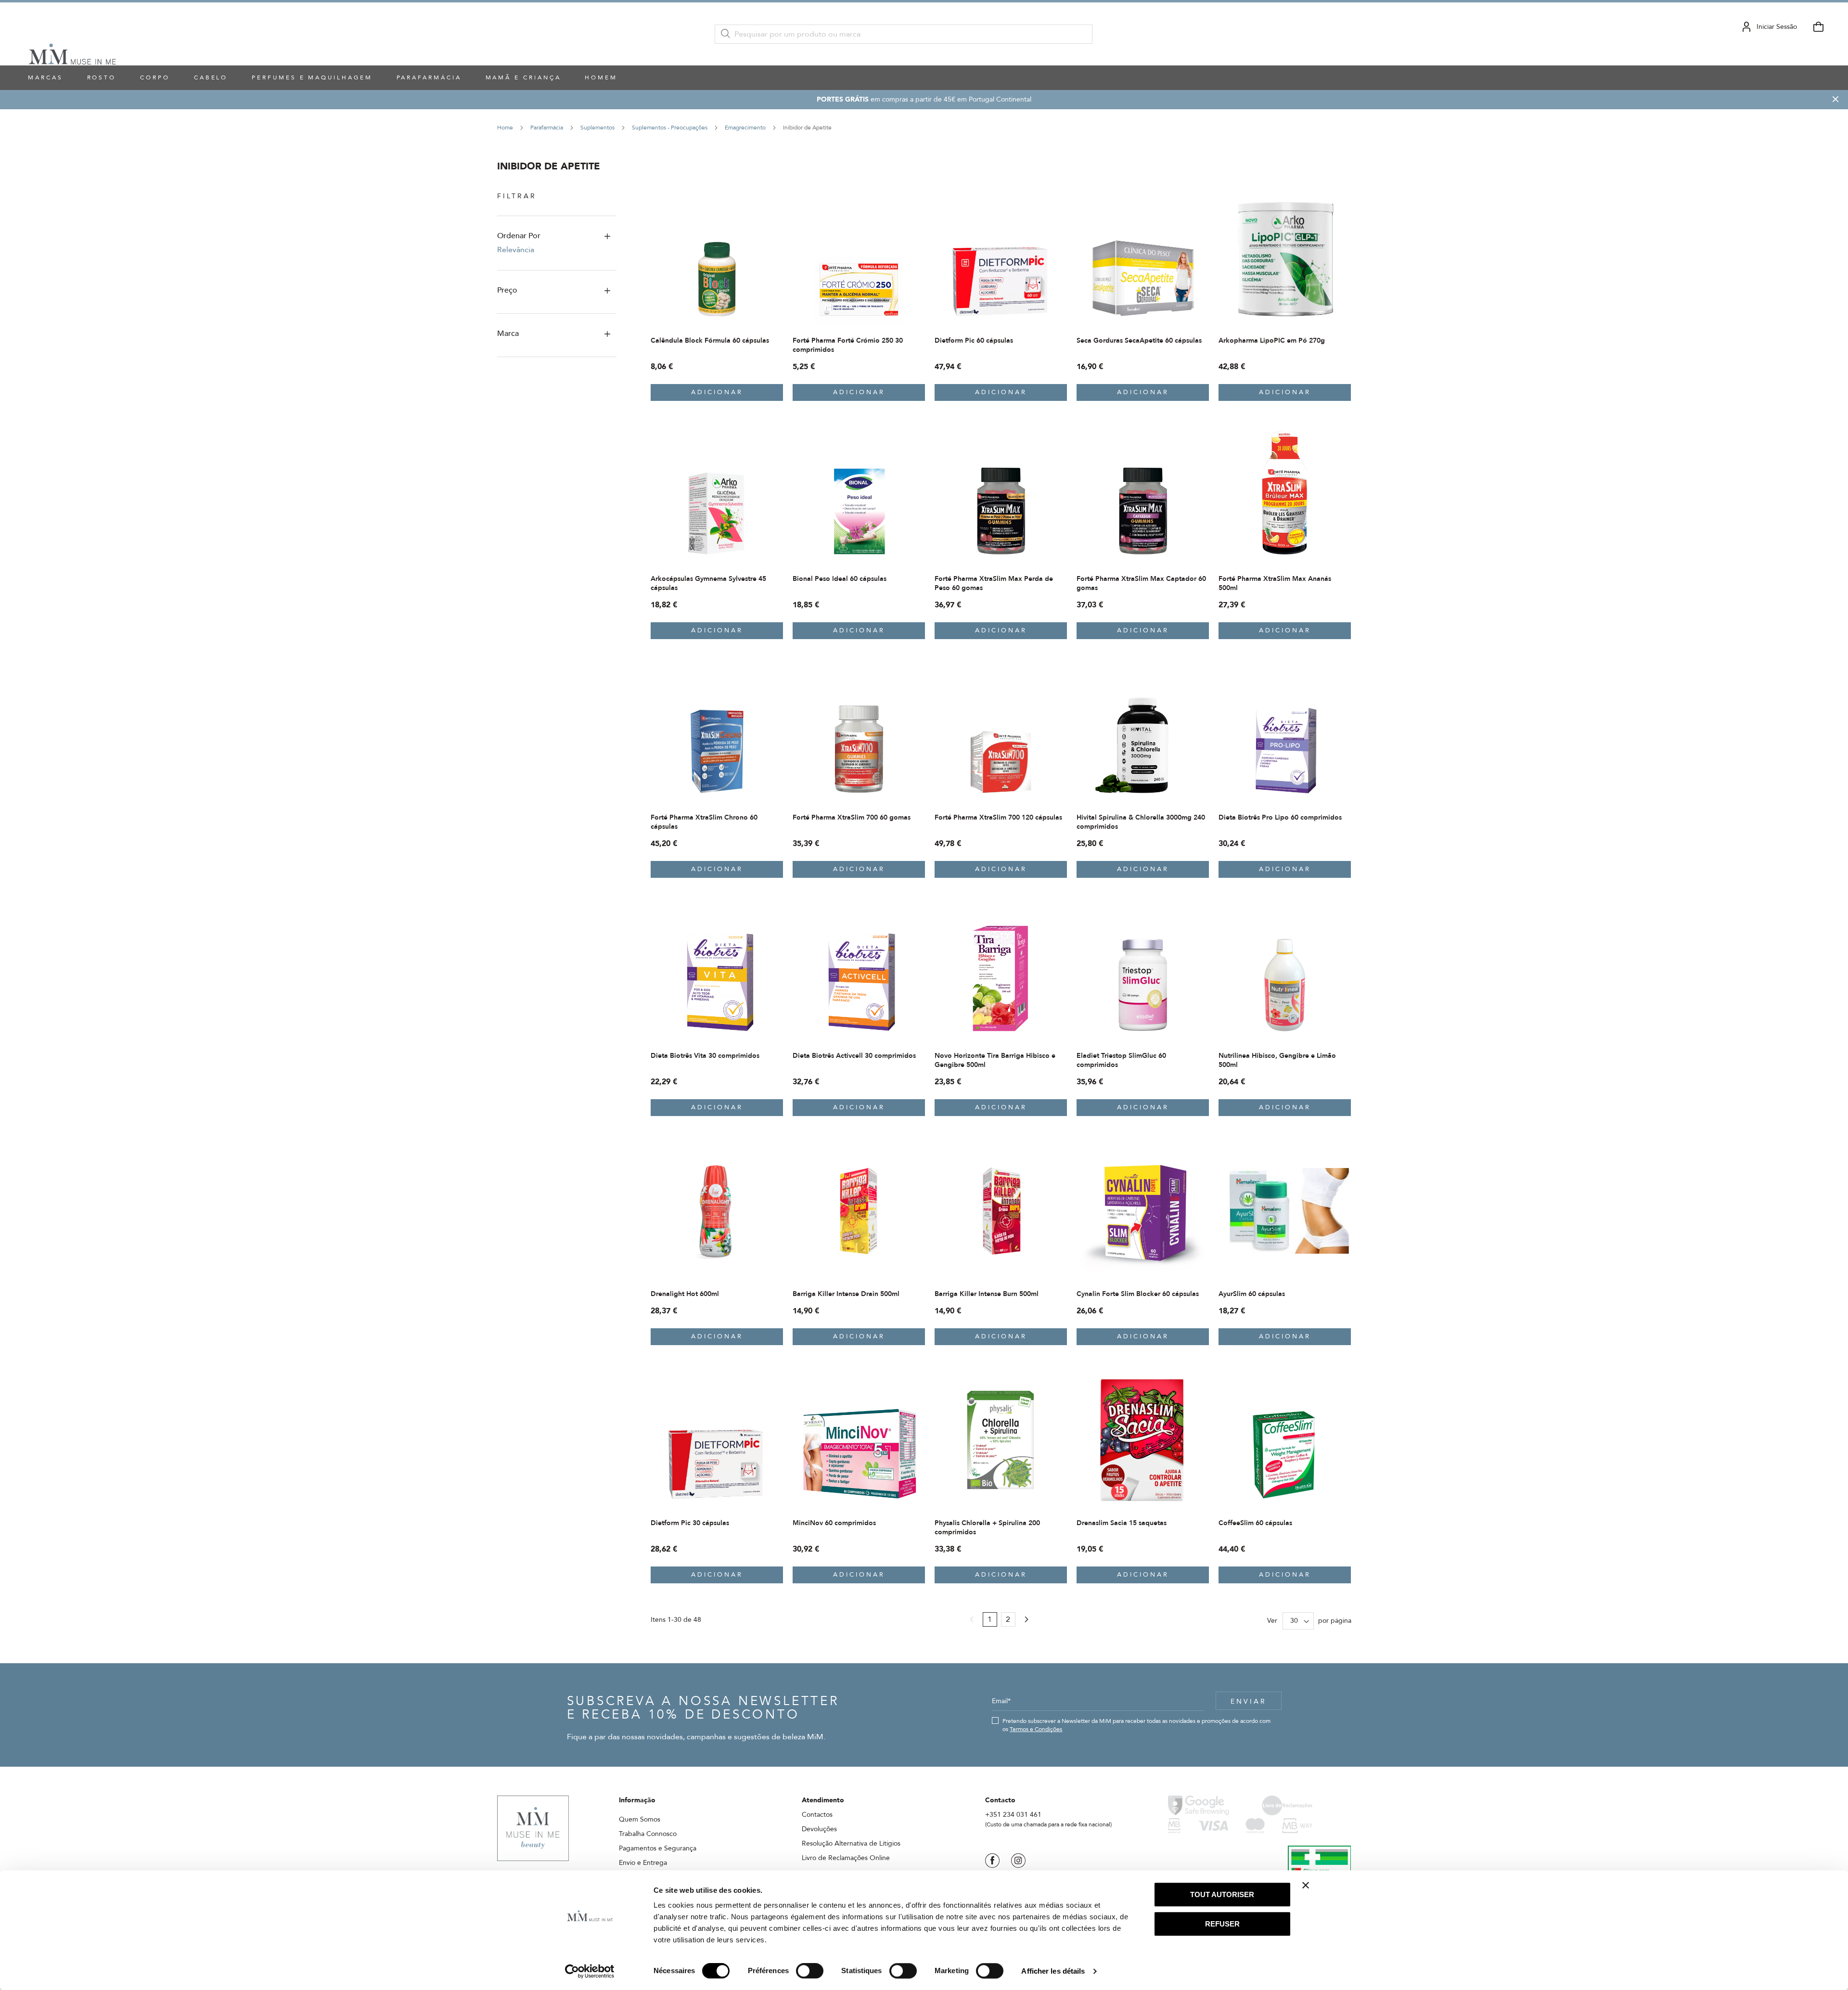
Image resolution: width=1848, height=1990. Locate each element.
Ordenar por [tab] (519, 236)
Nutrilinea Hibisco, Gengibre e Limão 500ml (1277, 1060)
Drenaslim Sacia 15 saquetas (1122, 1523)
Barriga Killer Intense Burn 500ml (987, 1294)
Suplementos (598, 128)
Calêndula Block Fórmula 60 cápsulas (710, 340)
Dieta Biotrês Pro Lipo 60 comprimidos (1280, 817)
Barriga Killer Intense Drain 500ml (846, 1294)
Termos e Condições (1036, 1729)
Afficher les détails (1053, 1971)
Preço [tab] (507, 290)
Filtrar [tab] (517, 196)
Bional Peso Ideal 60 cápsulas (840, 579)
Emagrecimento (746, 128)
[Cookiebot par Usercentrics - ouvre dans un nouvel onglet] (590, 1971)
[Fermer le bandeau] (1306, 1885)
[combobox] (904, 34)
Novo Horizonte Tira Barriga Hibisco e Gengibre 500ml (995, 1060)
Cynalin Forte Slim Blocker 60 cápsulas (1138, 1294)
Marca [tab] (508, 334)
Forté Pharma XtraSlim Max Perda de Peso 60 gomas (994, 583)
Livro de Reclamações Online (846, 1858)
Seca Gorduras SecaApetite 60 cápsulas (1139, 340)
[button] (775, 200)
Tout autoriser (1222, 1894)
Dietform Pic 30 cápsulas (690, 1523)
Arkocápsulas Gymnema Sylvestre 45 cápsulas (708, 583)
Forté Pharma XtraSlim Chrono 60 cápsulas (704, 822)
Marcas (45, 77)
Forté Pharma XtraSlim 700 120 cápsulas (998, 817)
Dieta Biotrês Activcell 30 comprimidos (854, 1056)
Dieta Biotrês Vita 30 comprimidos (705, 1056)
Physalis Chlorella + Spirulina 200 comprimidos (987, 1528)
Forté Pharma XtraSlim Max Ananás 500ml (1275, 583)
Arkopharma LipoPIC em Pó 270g (1272, 340)
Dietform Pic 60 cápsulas (974, 340)
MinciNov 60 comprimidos (834, 1523)
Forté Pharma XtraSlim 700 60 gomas (852, 817)
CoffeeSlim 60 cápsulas (1255, 1523)
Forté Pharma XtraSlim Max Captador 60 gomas (1141, 583)
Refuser (1222, 1924)
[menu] (914, 78)
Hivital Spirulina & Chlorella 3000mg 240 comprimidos (1141, 822)
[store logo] (72, 34)
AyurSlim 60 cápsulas (1252, 1294)
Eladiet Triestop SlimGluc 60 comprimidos (1121, 1060)
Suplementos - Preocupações (670, 128)
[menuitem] (102, 78)
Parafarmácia (547, 128)
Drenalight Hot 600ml (685, 1294)
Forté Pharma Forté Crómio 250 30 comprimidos (848, 345)
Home (506, 128)
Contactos (817, 1815)
